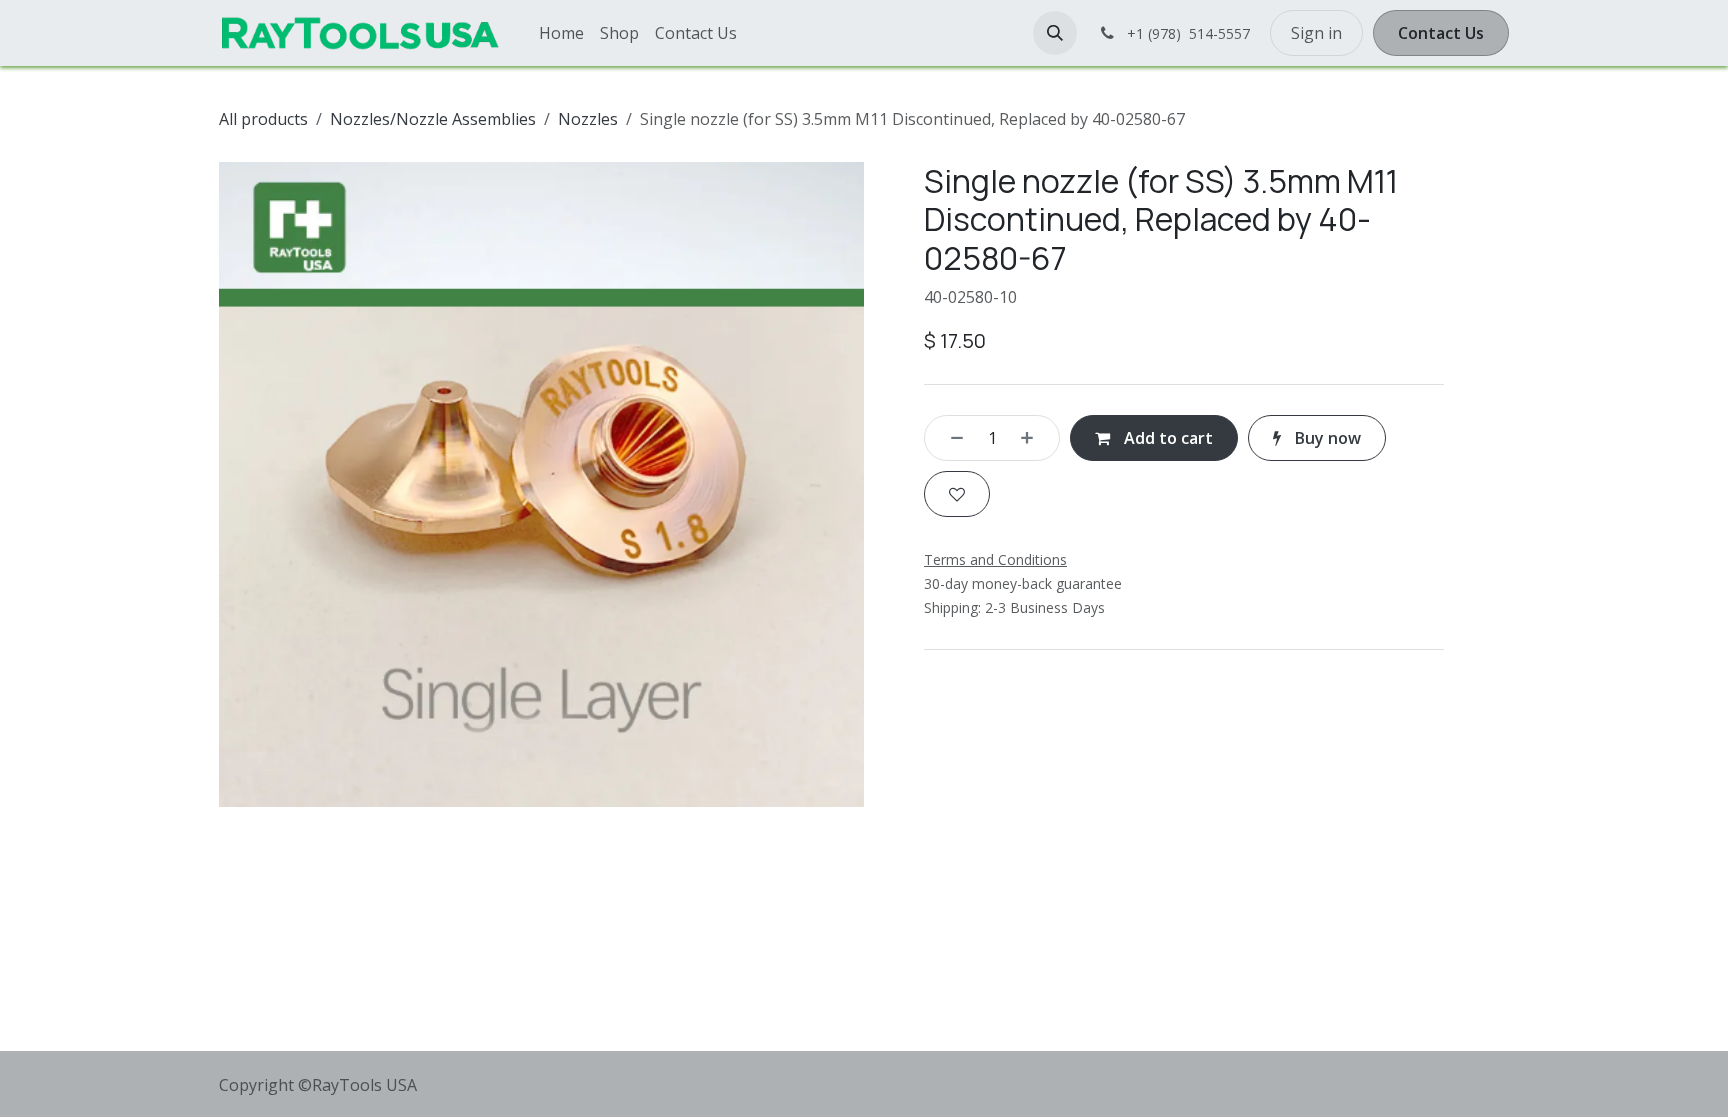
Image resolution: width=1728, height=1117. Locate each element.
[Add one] (1034, 438)
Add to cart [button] (1166, 438)
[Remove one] (950, 438)
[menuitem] (561, 33)
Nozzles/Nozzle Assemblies (433, 119)
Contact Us (1441, 33)
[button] (1055, 33)
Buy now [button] (1326, 438)
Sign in (1316, 33)
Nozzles (588, 119)
